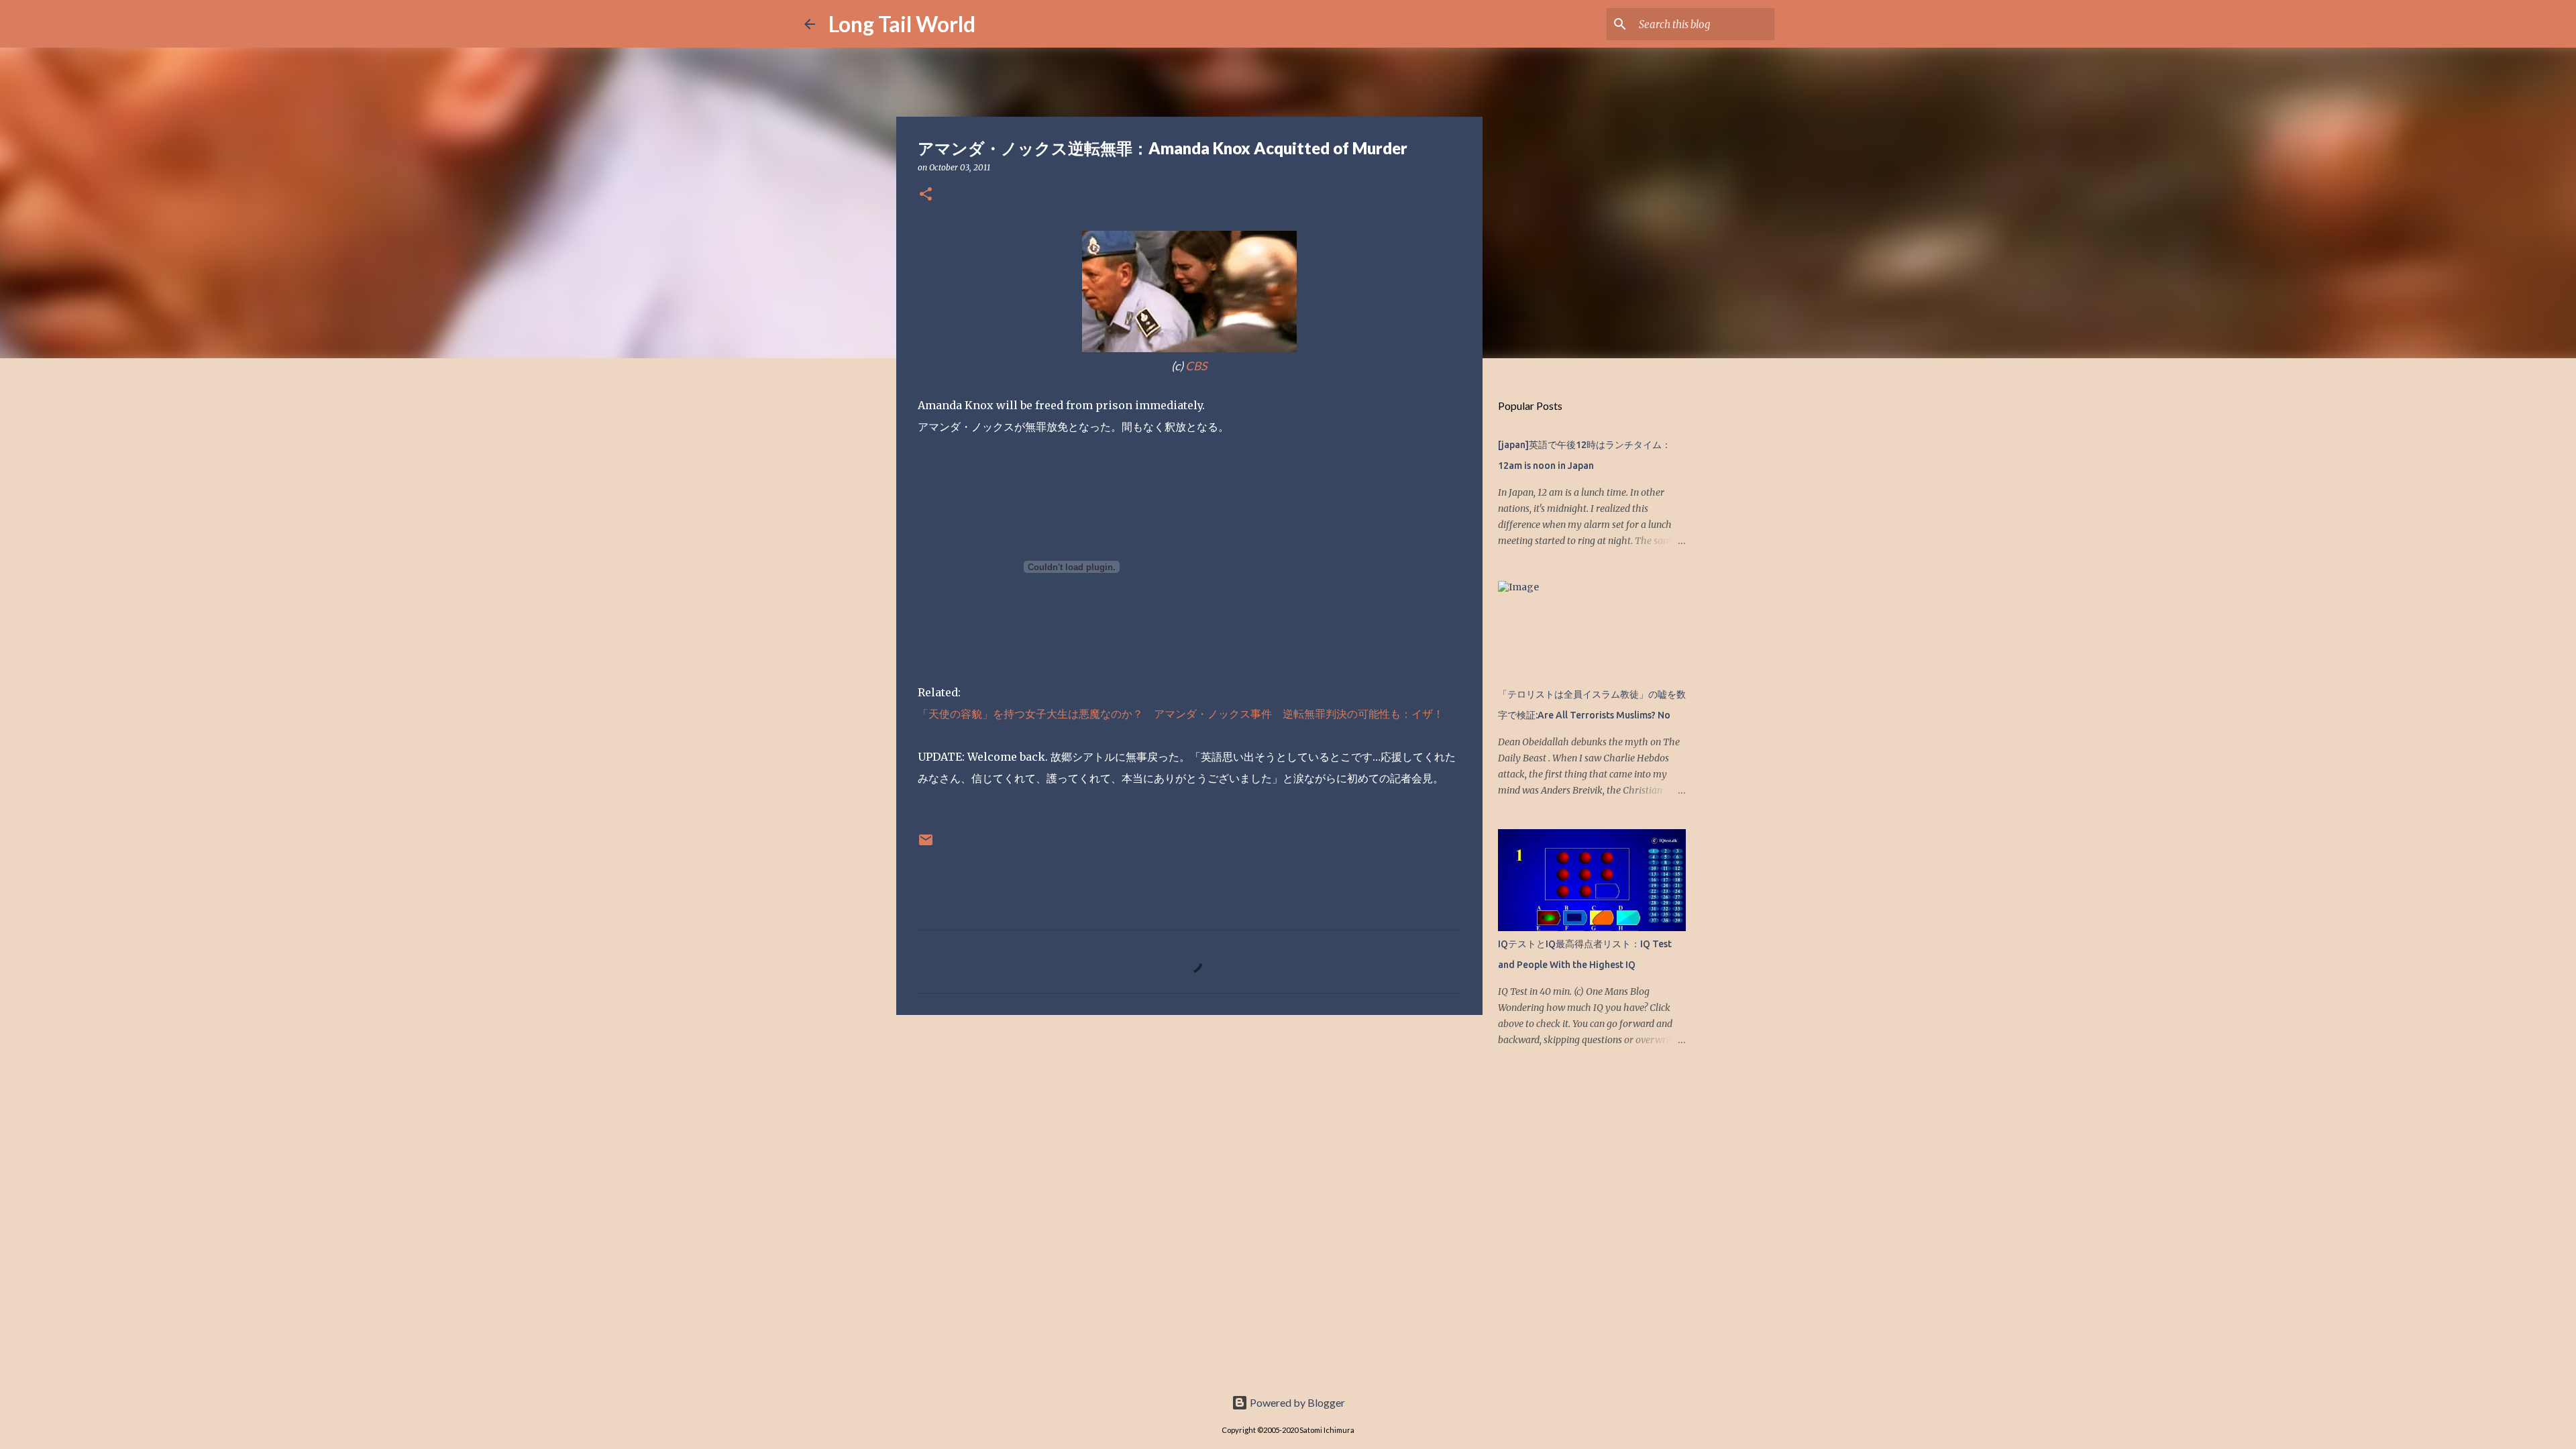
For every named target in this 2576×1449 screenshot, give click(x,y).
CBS (1196, 366)
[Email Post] (926, 845)
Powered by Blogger (1296, 1402)
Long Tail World (902, 24)
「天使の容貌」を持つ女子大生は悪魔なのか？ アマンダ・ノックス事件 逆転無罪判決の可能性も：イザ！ (1181, 714)
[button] (926, 195)
